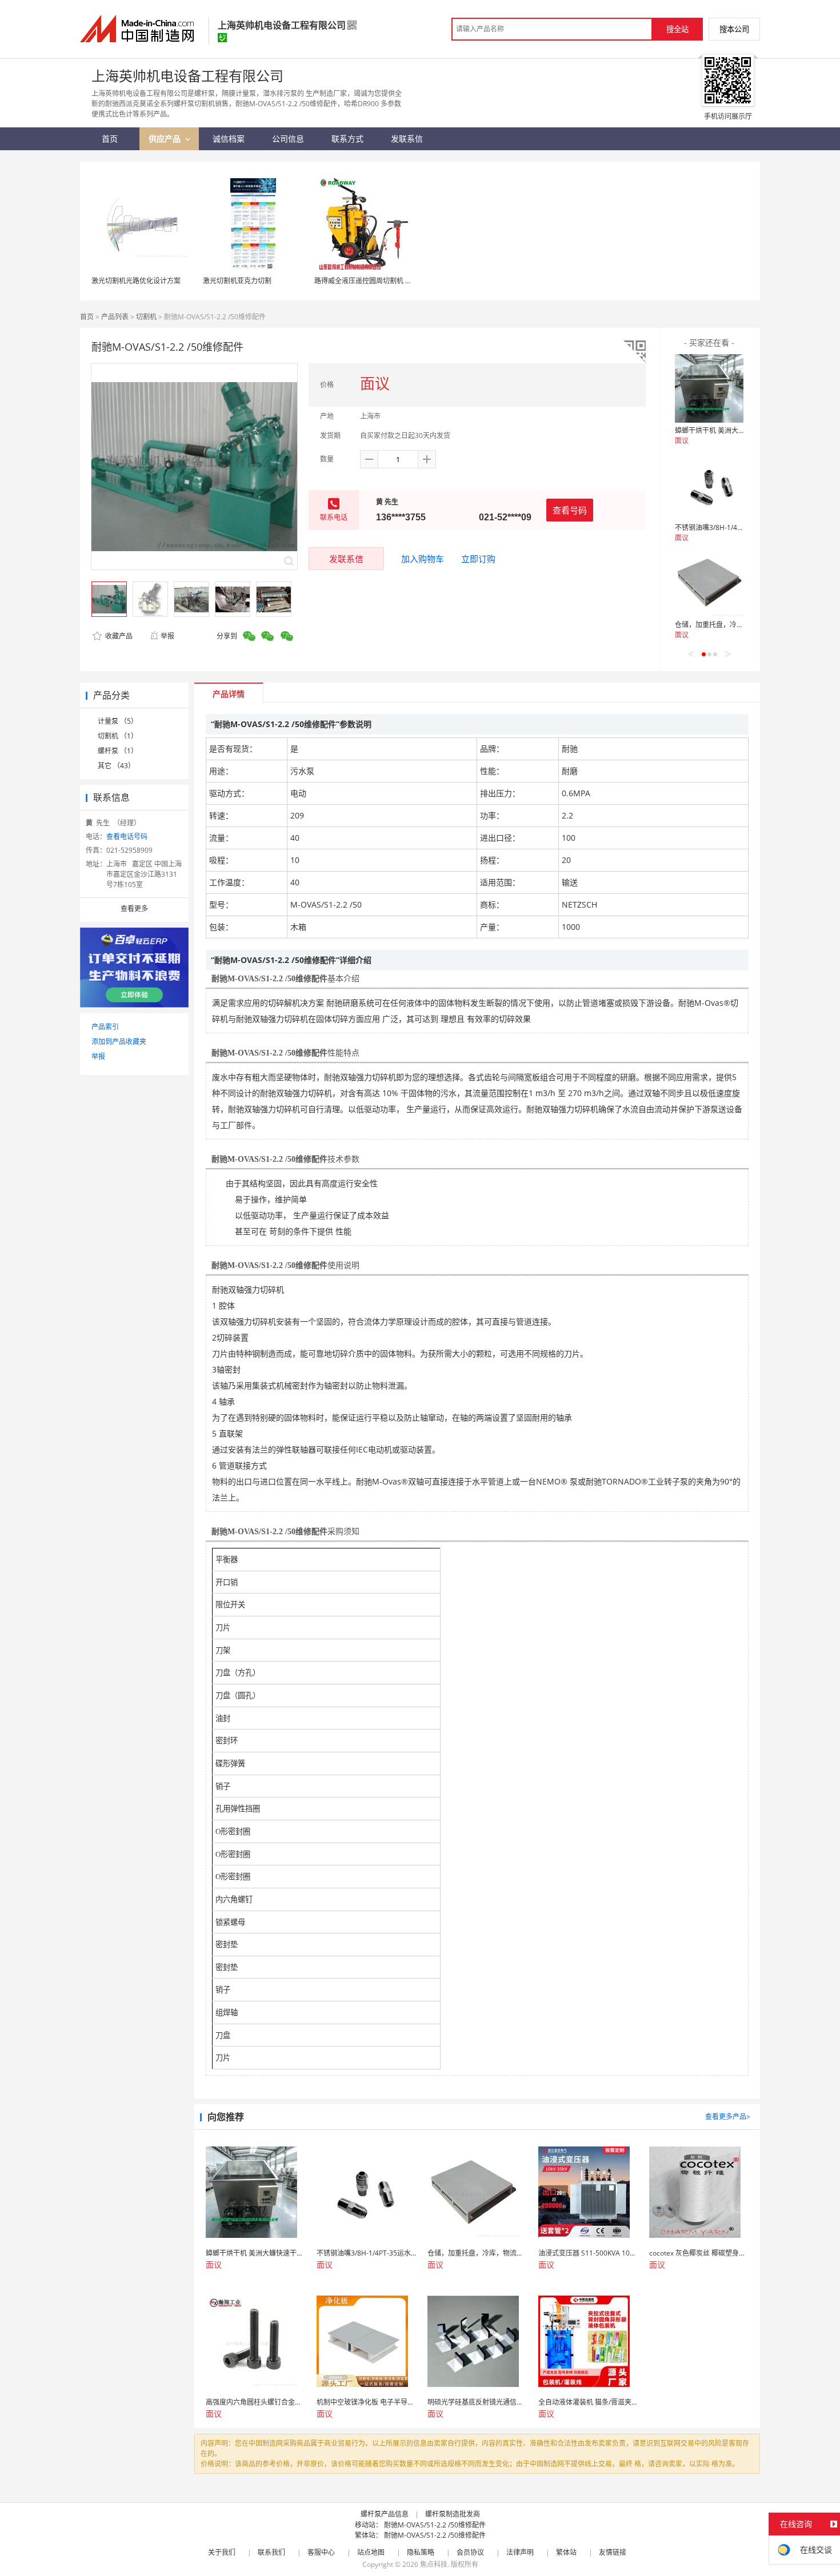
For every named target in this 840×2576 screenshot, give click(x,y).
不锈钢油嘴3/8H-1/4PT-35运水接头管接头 (739, 527)
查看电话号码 (127, 836)
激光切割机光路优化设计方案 (136, 281)
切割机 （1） (118, 736)
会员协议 (470, 2552)
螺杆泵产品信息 (385, 2514)
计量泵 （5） (118, 721)
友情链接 (613, 2552)
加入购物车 (423, 559)
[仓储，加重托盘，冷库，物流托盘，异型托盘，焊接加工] (709, 583)
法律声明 (520, 2552)
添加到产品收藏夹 (119, 1042)
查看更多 (134, 908)
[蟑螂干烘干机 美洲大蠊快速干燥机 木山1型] (709, 388)
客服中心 (321, 2552)
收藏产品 (118, 636)
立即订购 (478, 559)
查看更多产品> (728, 2116)
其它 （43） (116, 766)
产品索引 (105, 1027)
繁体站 (566, 2552)
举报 (167, 636)
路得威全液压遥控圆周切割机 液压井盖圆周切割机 (391, 281)
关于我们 (222, 2552)
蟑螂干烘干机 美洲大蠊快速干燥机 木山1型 (740, 430)
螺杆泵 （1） (118, 751)
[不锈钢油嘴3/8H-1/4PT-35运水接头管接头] (709, 485)
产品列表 (115, 317)
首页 (87, 317)
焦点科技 (434, 2564)
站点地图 (371, 2552)
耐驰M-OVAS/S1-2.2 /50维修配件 (435, 2525)
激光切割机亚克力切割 (237, 281)
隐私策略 (421, 2552)
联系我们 (271, 2552)
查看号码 (570, 510)
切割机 (146, 317)
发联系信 (346, 559)
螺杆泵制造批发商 (453, 2514)
